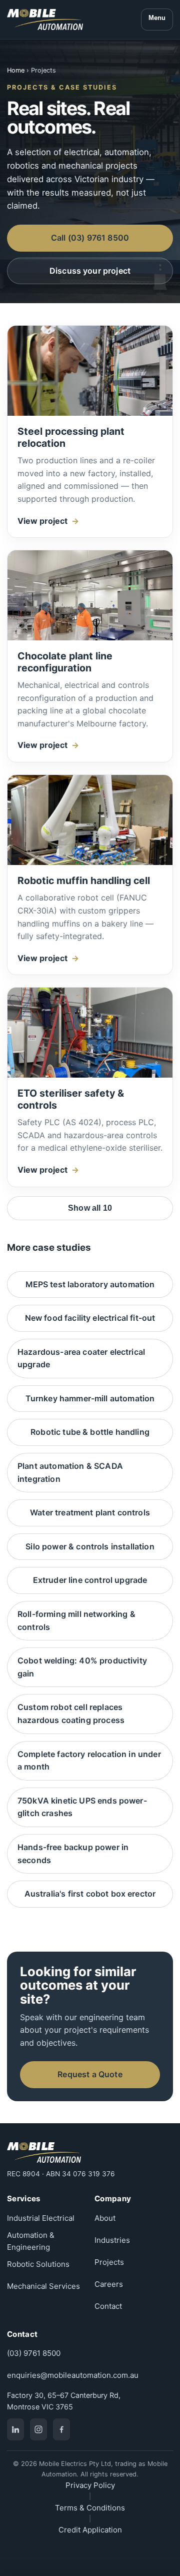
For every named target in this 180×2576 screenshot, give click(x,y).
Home (16, 70)
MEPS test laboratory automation (90, 1284)
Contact (108, 2306)
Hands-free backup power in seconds (73, 1854)
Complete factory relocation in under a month (89, 1761)
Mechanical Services (43, 2286)
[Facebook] (61, 2429)
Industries (112, 2240)
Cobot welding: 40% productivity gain (82, 1667)
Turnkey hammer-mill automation (90, 1398)
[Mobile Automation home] (45, 20)
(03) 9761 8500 (34, 2353)
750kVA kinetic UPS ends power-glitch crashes (82, 1807)
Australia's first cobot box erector (90, 1894)
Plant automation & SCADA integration (70, 1472)
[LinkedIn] (15, 2429)
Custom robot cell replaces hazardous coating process (71, 1713)
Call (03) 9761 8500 (90, 238)
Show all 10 (90, 1208)
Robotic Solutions (38, 2264)
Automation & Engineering (31, 2241)
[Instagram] (38, 2429)
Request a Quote (90, 2074)
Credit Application (90, 2530)
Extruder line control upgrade (90, 1580)
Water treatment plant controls (90, 1512)
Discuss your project (90, 271)
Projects (109, 2262)
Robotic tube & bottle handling (90, 1432)
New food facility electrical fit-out (90, 1318)
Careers (109, 2284)
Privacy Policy (90, 2485)
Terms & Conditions (90, 2508)
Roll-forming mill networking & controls (76, 1620)
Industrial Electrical (41, 2218)
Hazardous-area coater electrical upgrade (81, 1358)
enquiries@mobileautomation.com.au (73, 2375)
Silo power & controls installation (90, 1546)
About (105, 2218)
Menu (157, 18)
